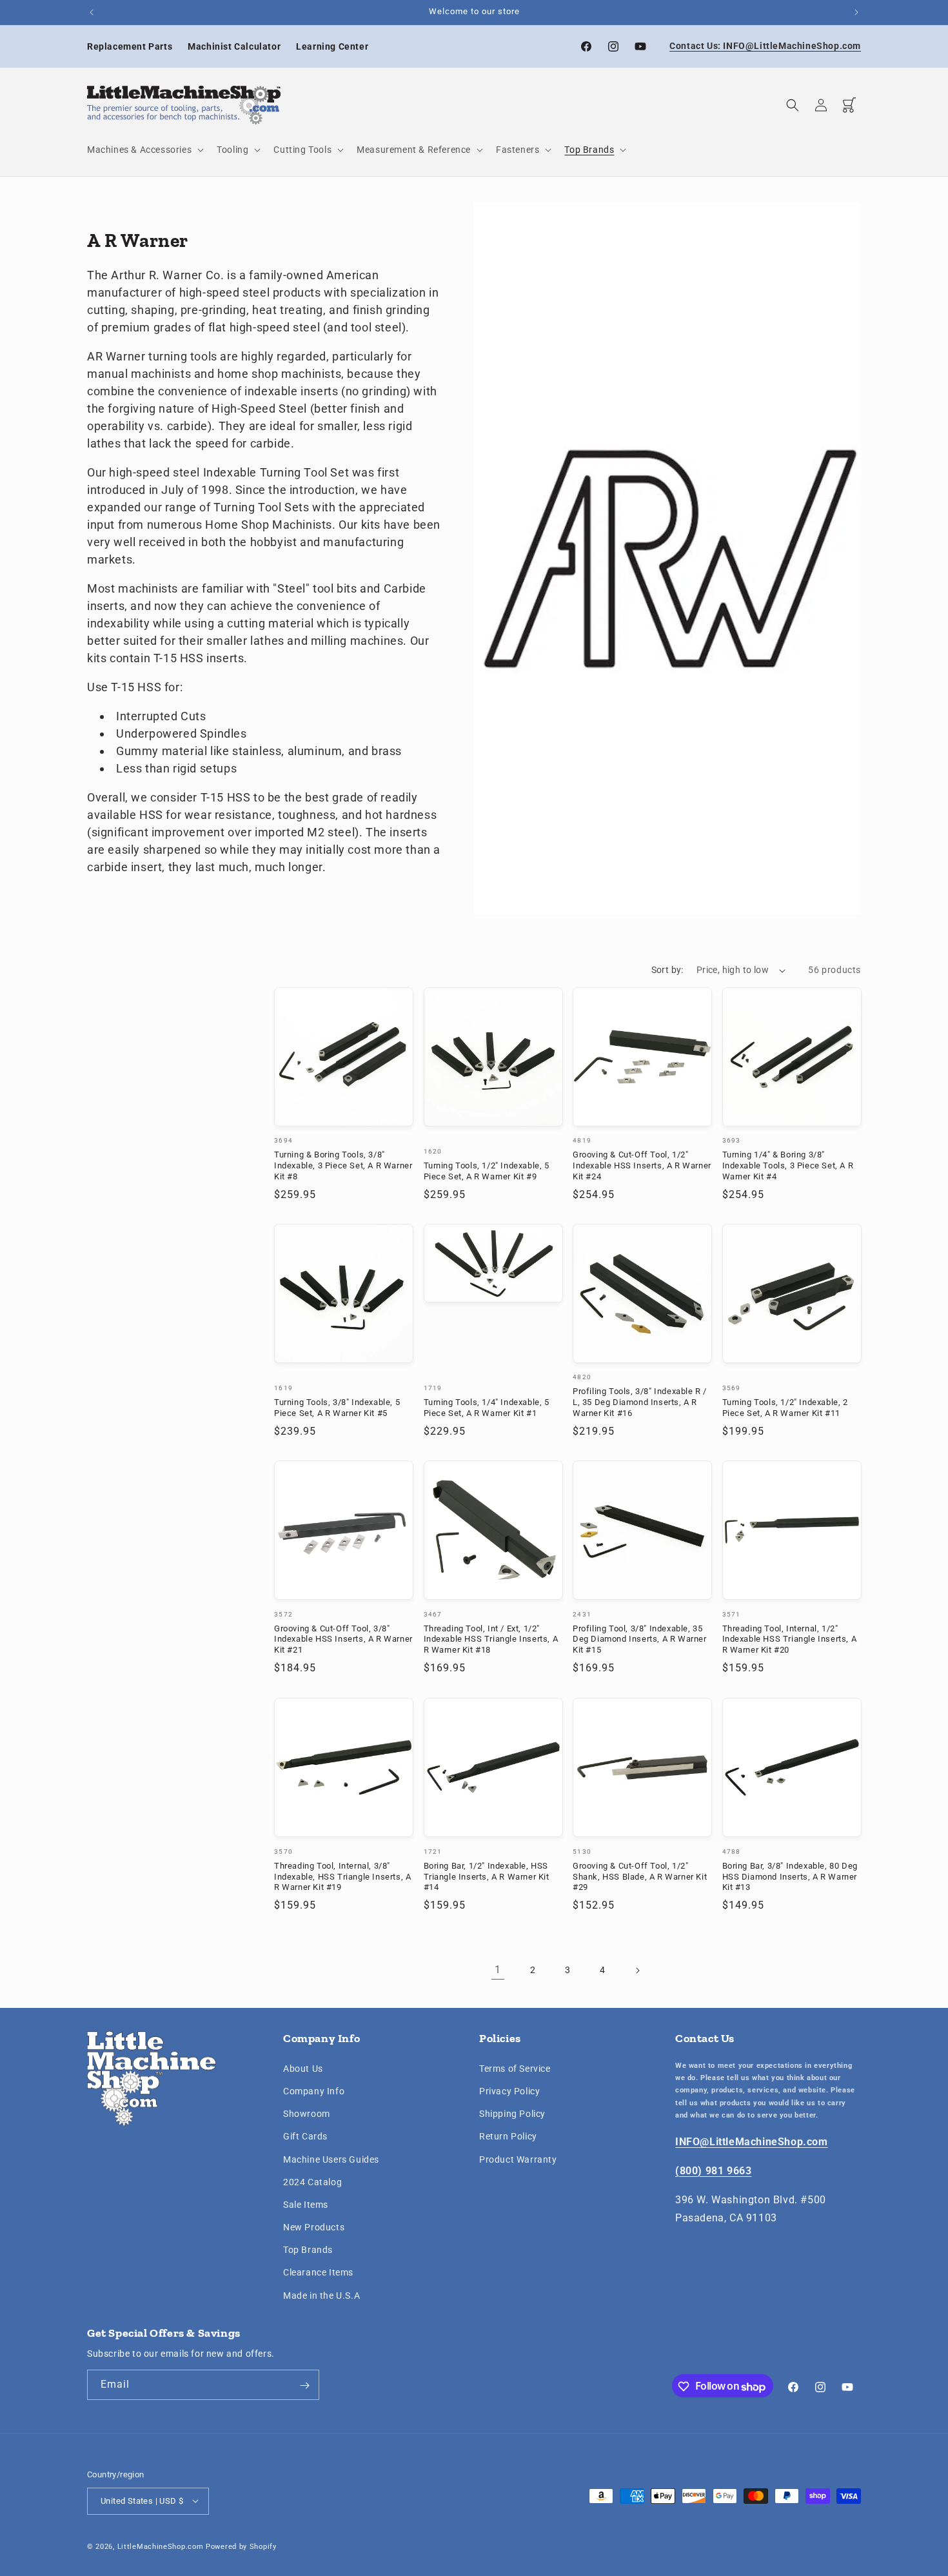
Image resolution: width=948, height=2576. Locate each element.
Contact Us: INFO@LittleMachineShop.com (765, 46)
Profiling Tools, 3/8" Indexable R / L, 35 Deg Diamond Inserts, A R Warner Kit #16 (640, 1403)
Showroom (307, 2114)
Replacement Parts (130, 46)
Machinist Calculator (234, 46)
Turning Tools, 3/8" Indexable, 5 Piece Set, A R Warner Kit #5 (337, 1408)
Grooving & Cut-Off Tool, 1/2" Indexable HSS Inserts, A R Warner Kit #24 (642, 1166)
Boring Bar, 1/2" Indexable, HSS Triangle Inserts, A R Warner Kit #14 (487, 1876)
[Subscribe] (304, 2385)
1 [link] (498, 1970)
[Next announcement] (856, 12)
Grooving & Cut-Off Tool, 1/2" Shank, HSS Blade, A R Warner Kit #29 (640, 1876)
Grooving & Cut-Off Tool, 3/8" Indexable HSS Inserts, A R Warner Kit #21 (343, 1639)
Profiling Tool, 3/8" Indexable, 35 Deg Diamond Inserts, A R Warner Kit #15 (640, 1639)
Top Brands (308, 2250)
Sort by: (667, 970)
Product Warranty (518, 2159)
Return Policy (508, 2136)
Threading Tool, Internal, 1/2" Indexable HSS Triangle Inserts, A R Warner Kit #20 (790, 1639)
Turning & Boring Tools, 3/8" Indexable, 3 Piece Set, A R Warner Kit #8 (343, 1166)
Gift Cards (305, 2136)
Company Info (314, 2090)
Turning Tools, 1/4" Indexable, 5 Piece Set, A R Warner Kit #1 (487, 1408)
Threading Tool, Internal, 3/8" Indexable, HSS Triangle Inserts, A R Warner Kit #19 (342, 1876)
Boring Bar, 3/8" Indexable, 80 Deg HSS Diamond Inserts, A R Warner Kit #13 (790, 1876)
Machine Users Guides (331, 2159)
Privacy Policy (509, 2090)
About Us (303, 2068)
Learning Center (332, 46)
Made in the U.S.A (321, 2295)
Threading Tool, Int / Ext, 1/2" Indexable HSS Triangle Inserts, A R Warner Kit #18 (491, 1639)
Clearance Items (318, 2272)
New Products (314, 2227)
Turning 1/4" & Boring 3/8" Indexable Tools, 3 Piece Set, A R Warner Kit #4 (788, 1166)
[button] (144, 150)
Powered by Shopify (241, 2546)
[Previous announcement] (92, 12)
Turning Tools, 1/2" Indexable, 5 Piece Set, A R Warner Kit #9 (487, 1171)
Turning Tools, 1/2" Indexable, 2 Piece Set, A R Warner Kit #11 (785, 1408)
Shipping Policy (512, 2114)
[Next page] (637, 1971)
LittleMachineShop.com (161, 2546)
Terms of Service (515, 2068)
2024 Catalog (312, 2181)
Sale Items (306, 2204)
